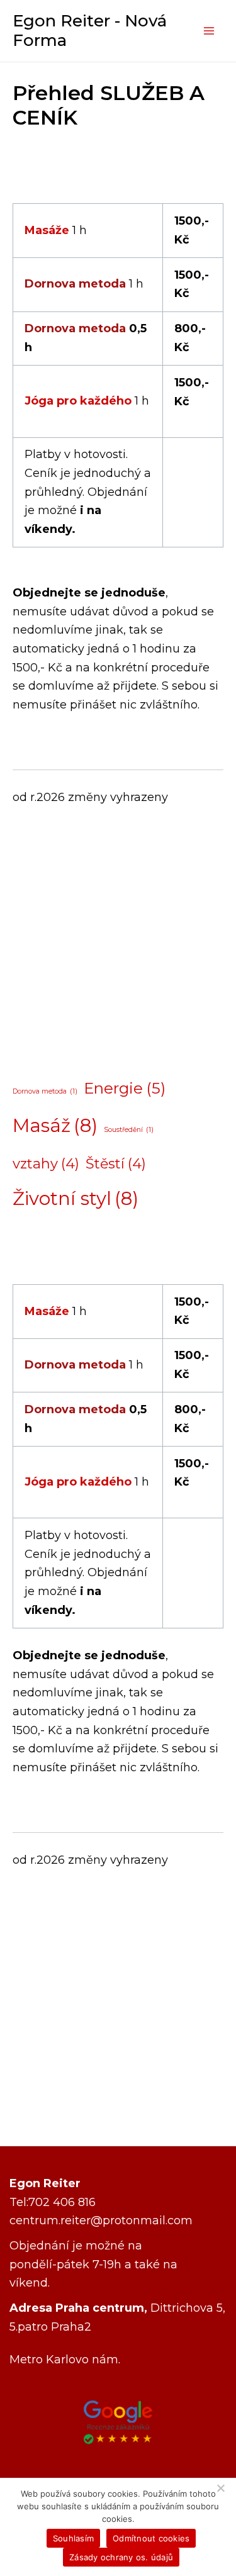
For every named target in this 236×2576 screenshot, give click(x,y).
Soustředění (129, 1130)
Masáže (47, 230)
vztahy (46, 1164)
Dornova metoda (75, 284)
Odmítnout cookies (151, 2538)
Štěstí (116, 1164)
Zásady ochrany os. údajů (121, 2557)
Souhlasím (73, 2538)
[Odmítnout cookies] (220, 2488)
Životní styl (76, 1199)
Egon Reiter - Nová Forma (90, 31)
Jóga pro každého (78, 401)
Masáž (55, 1126)
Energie (125, 1088)
